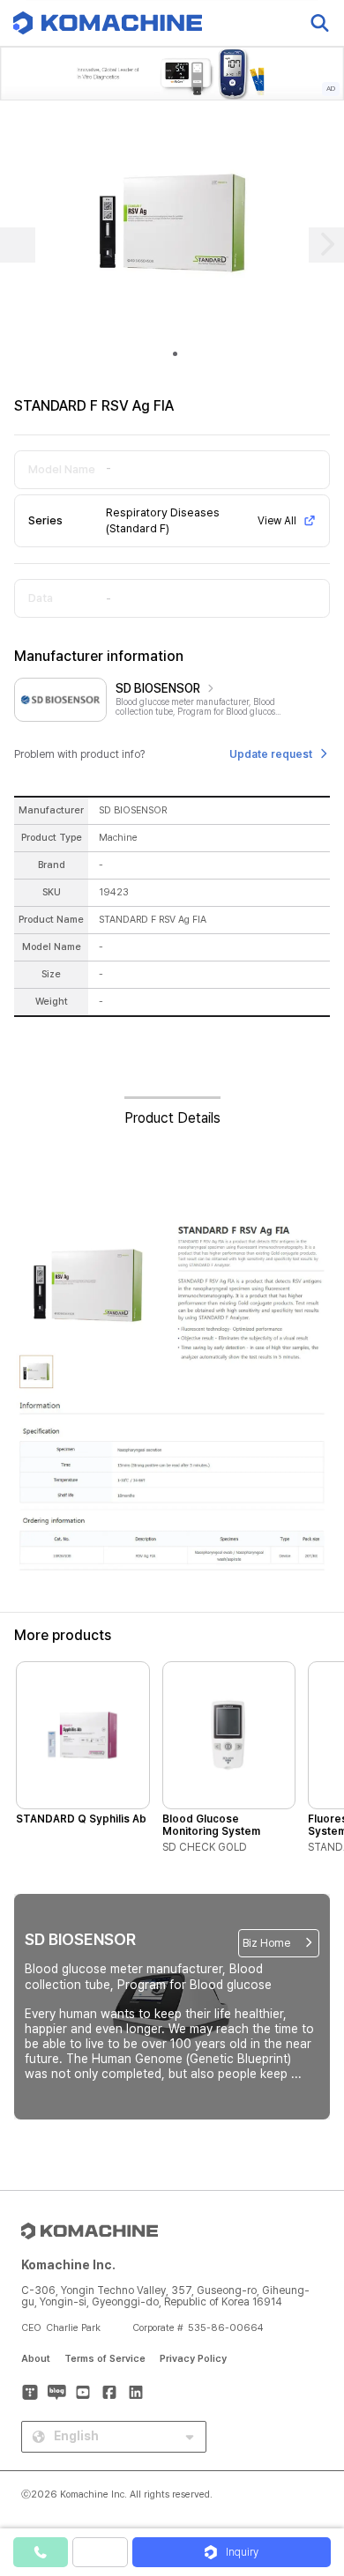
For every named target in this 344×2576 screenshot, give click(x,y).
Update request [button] (271, 754)
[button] (311, 2425)
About (36, 2359)
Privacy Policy (193, 2359)
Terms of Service (105, 2359)
